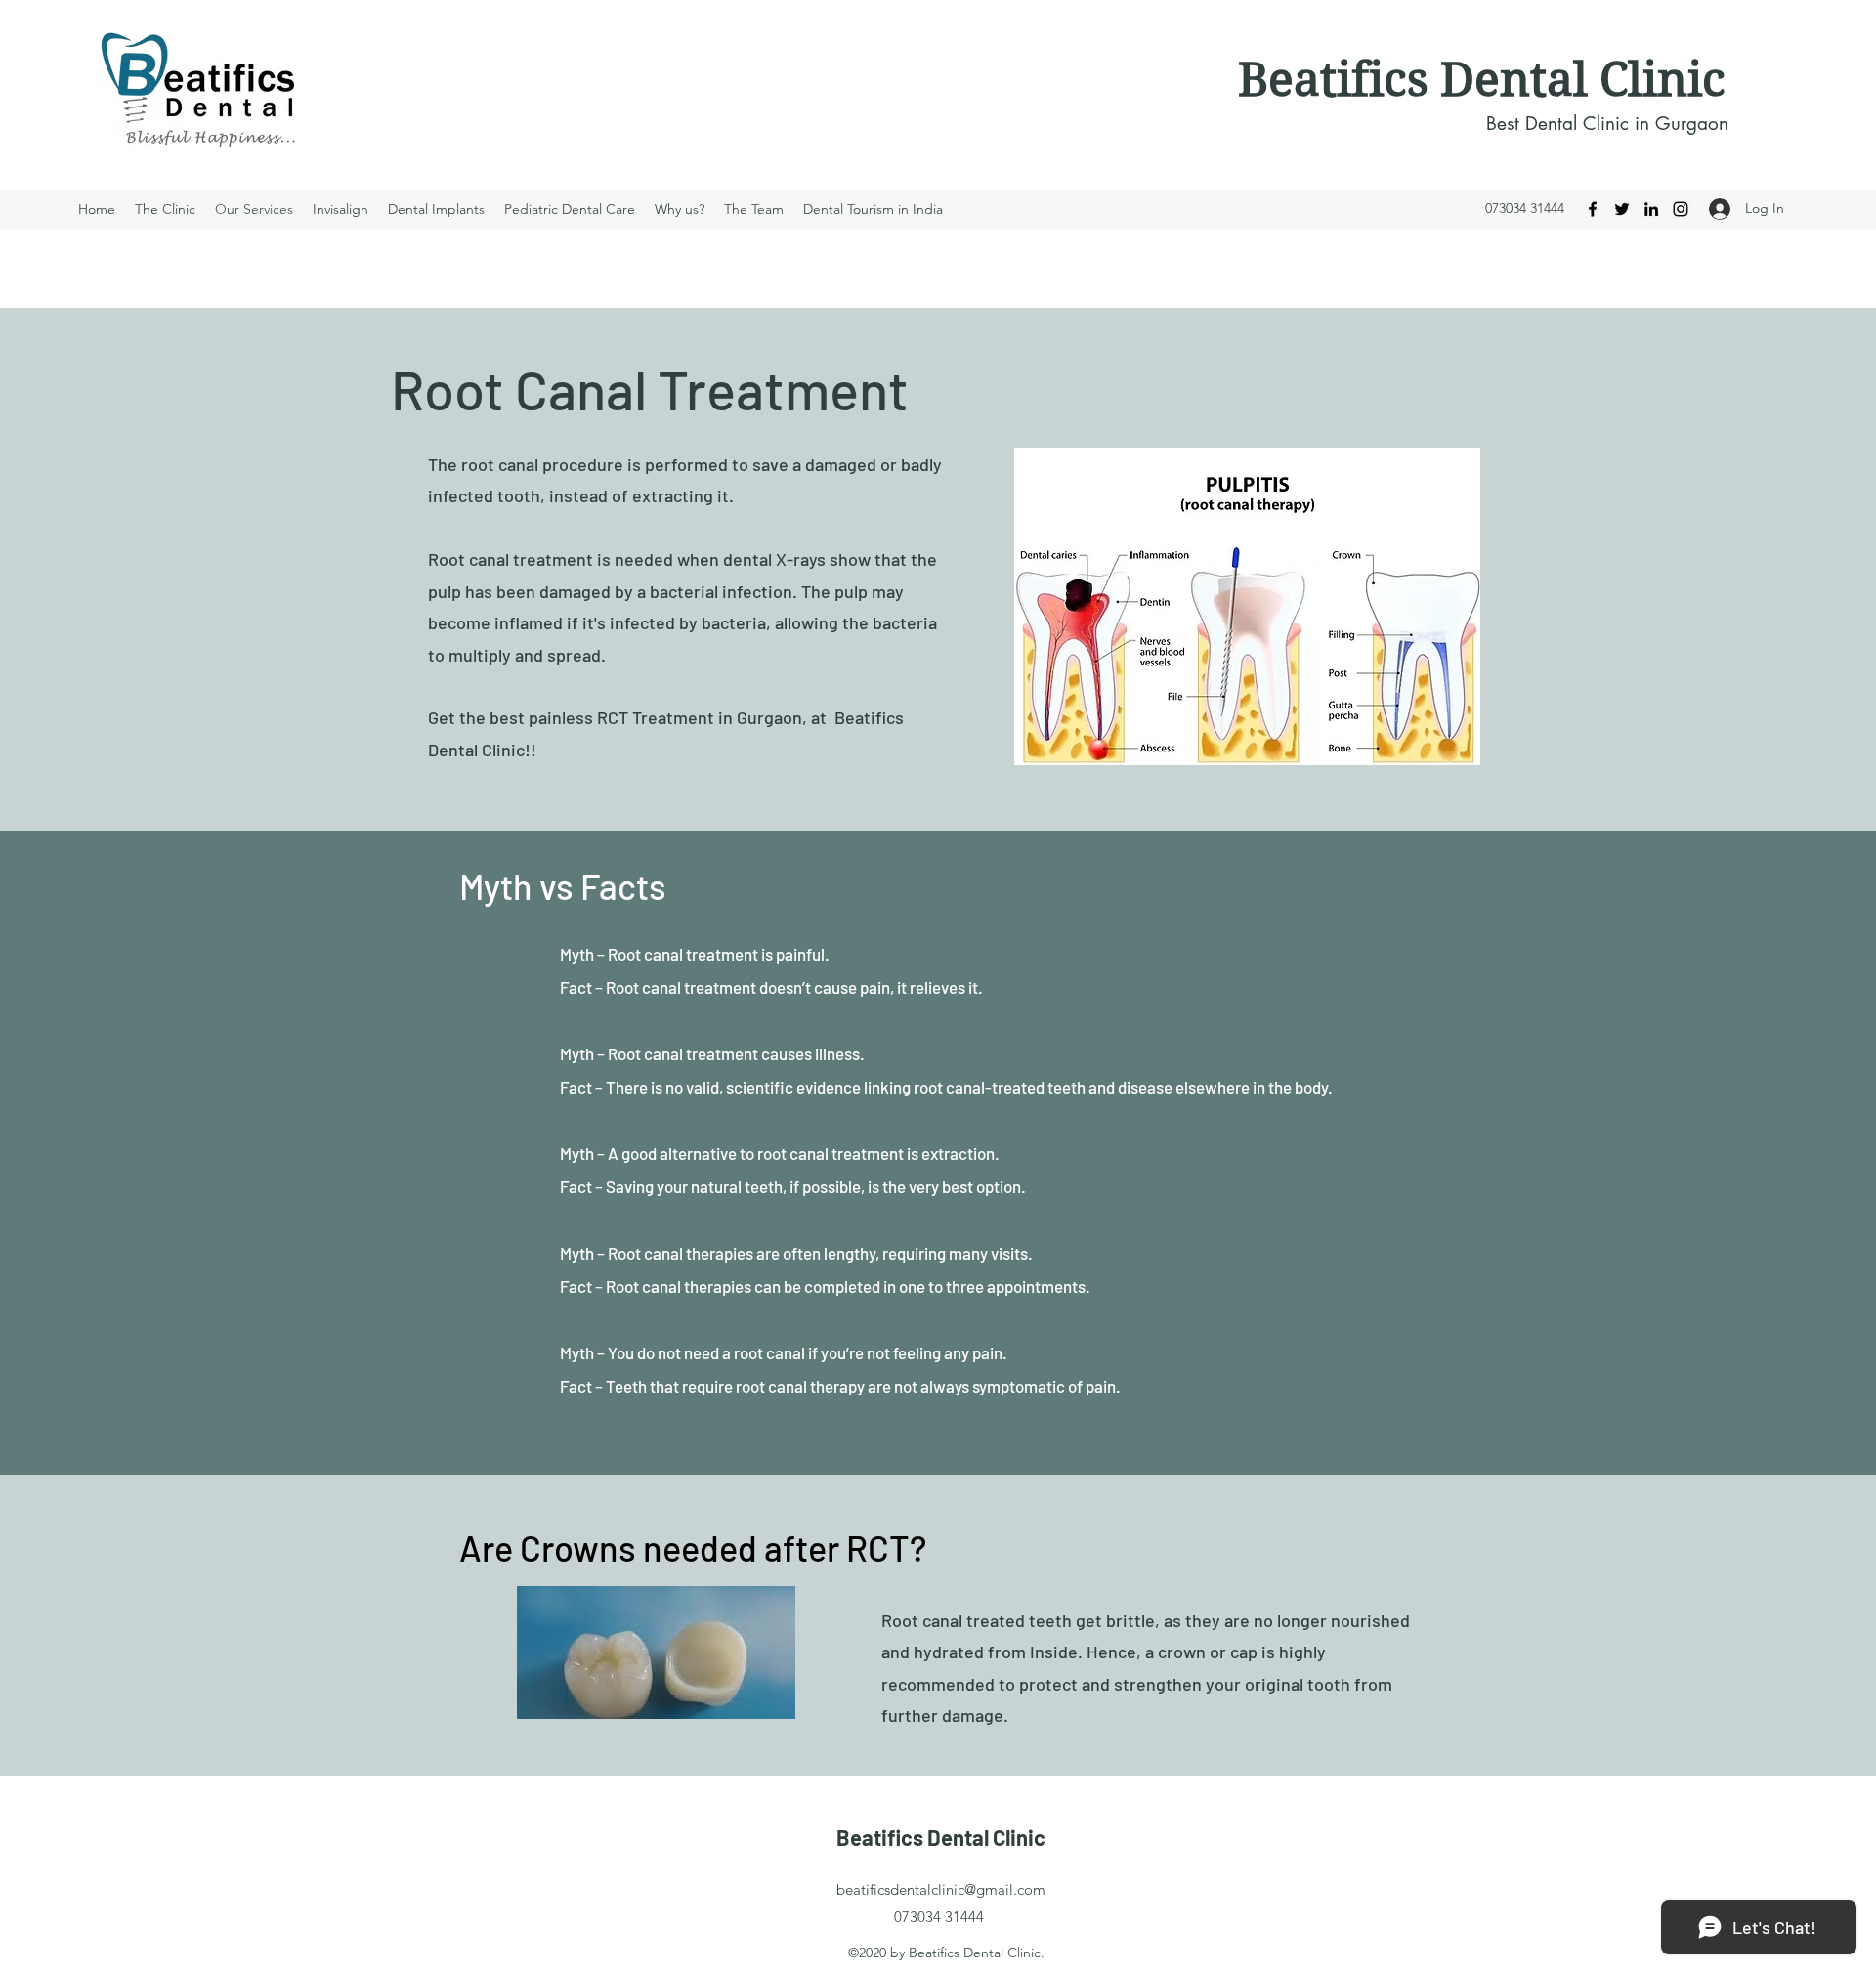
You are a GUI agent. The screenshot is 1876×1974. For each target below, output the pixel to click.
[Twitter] (1622, 209)
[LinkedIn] (1651, 209)
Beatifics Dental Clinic (1482, 80)
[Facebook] (1593, 209)
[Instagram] (1681, 209)
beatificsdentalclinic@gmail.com (941, 1889)
